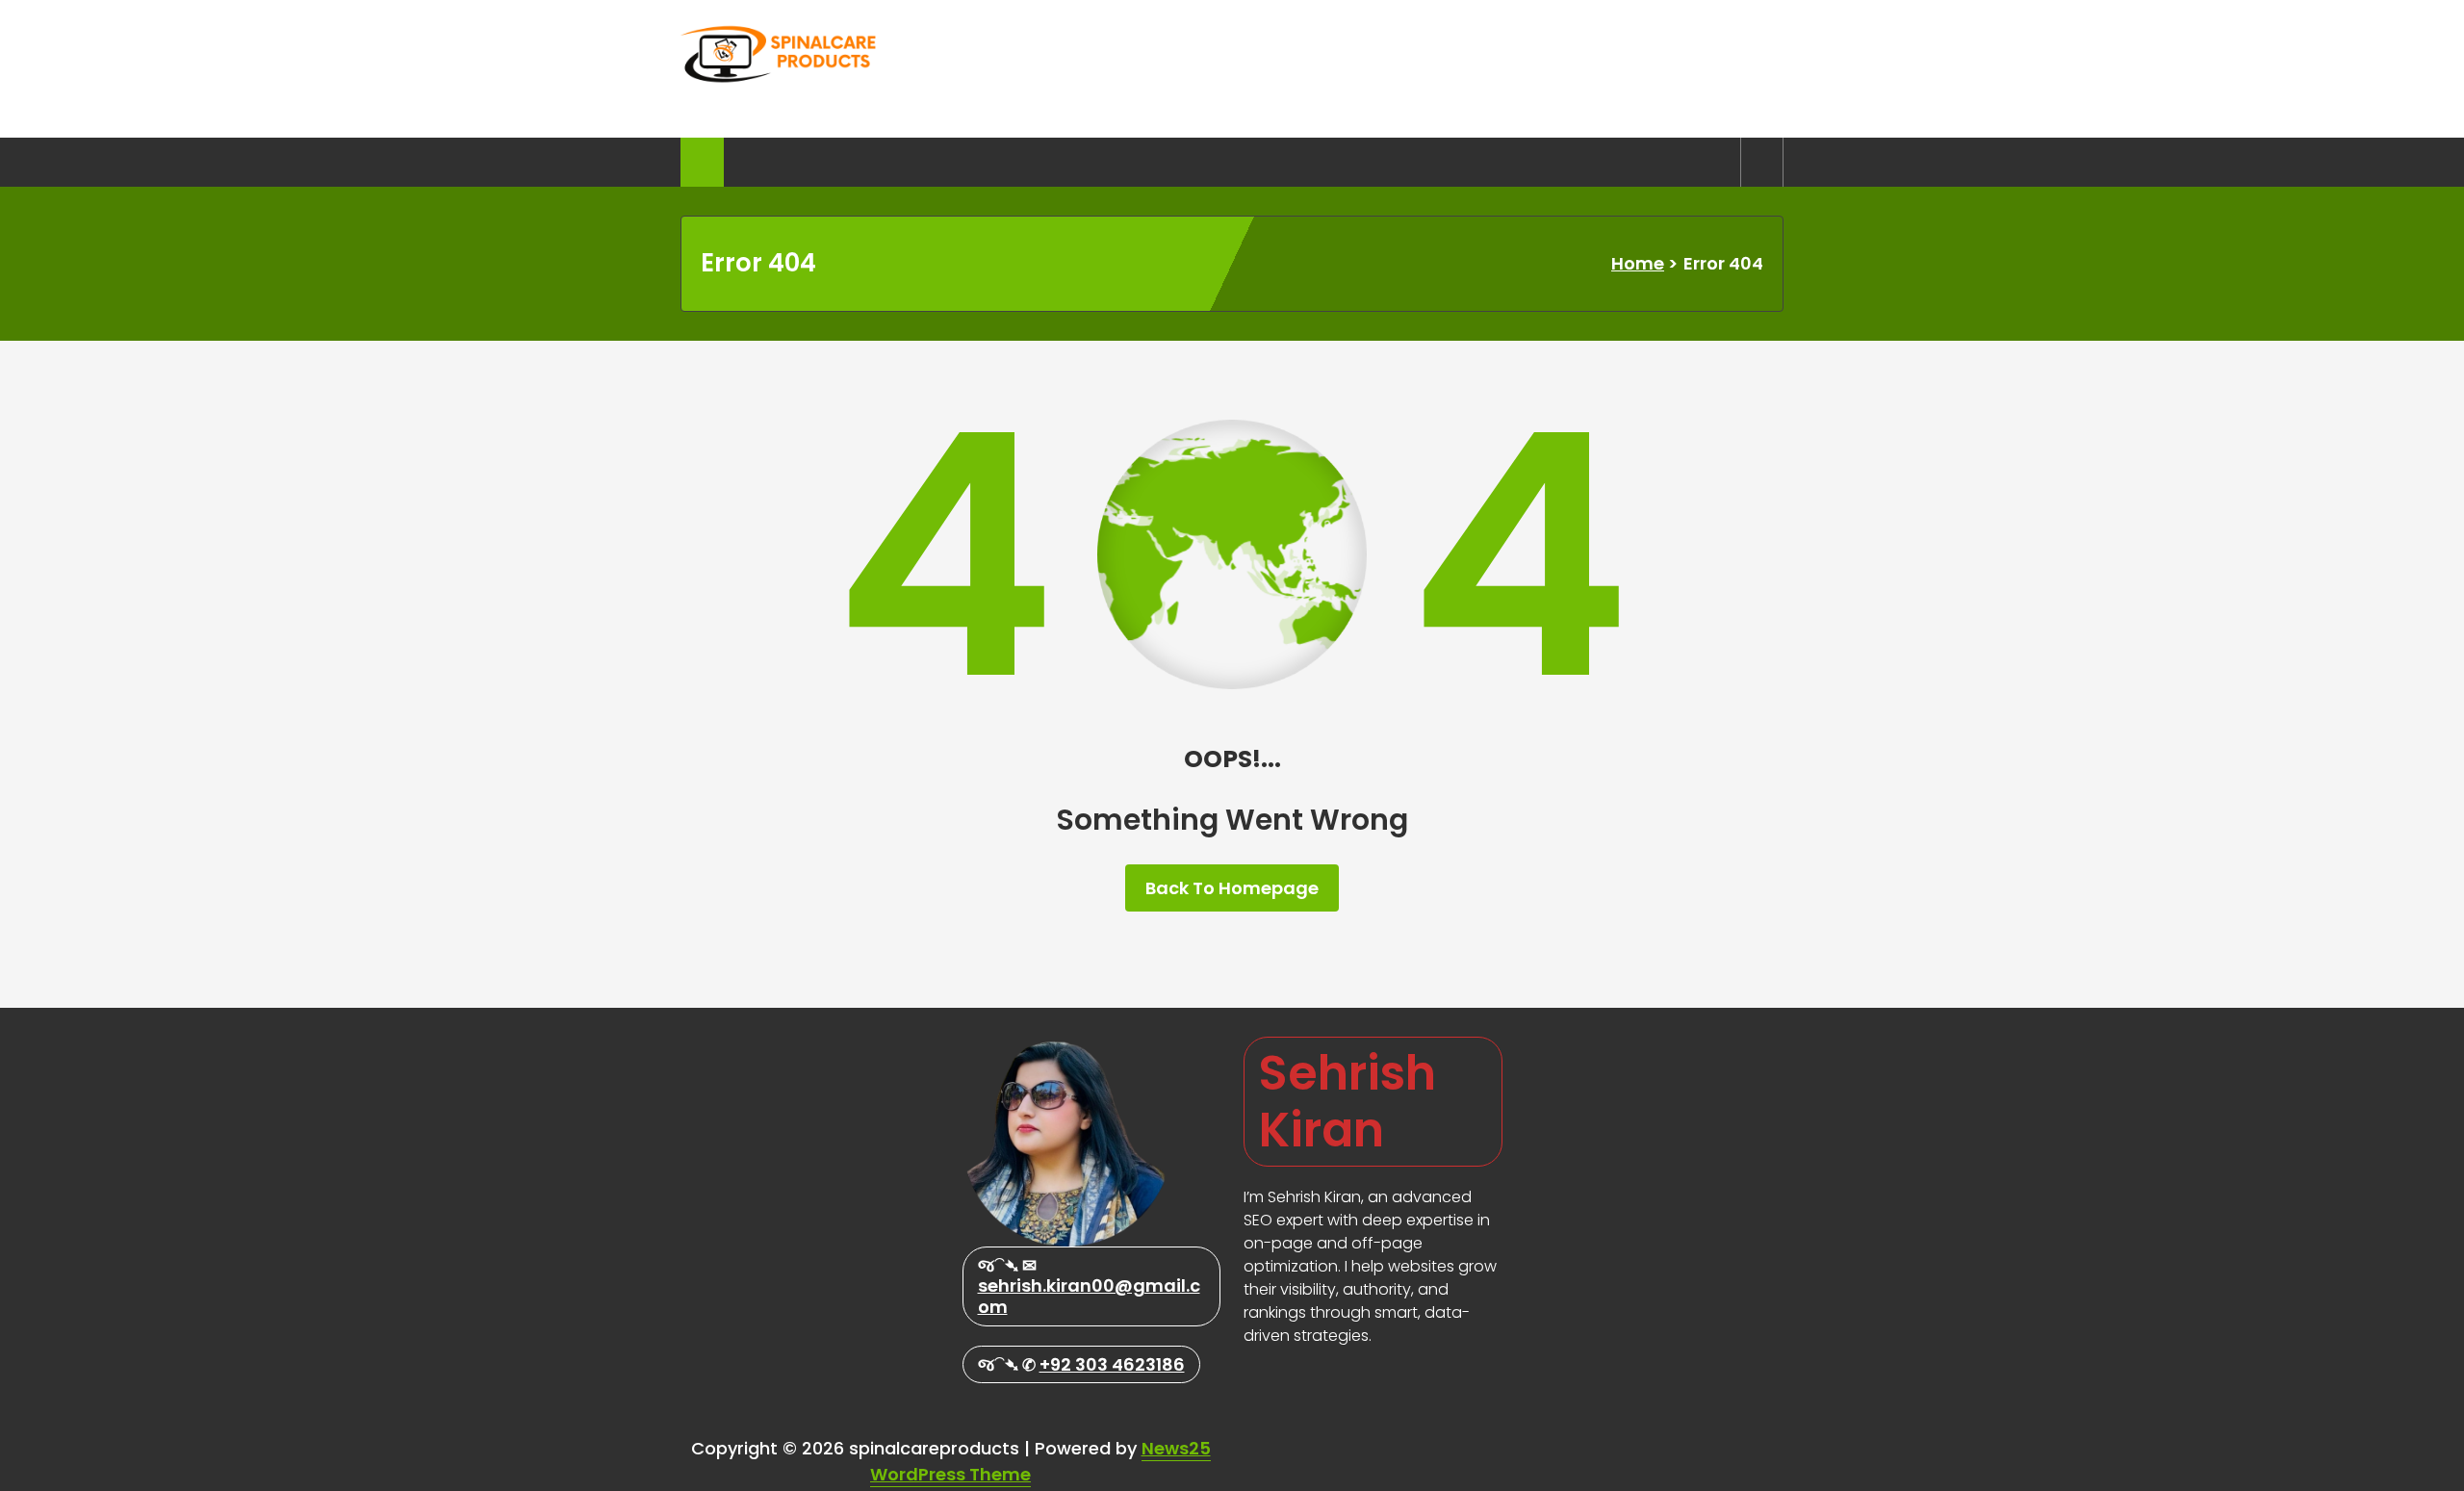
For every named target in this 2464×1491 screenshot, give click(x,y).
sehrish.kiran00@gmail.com (1089, 1296)
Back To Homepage (1232, 888)
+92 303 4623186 (1112, 1364)
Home (1638, 263)
